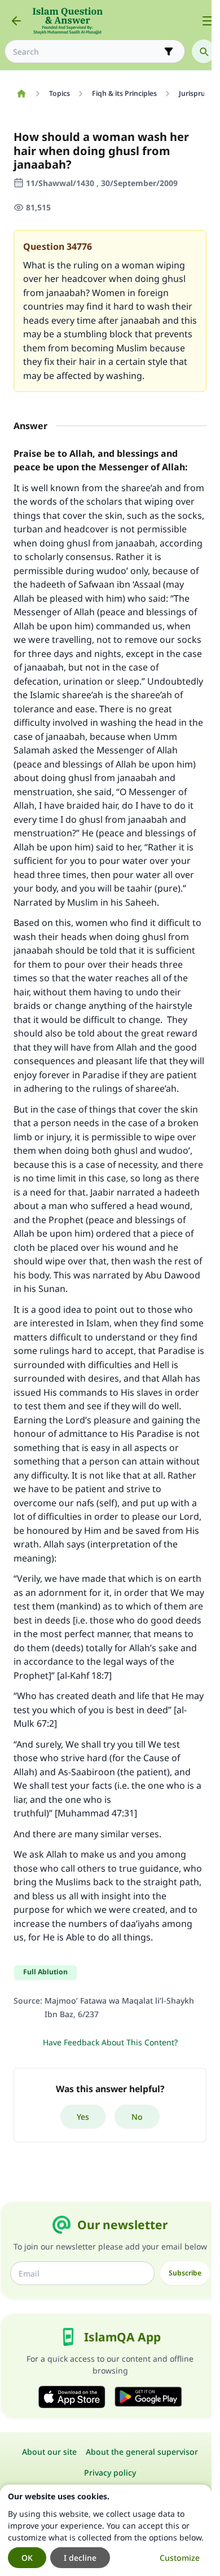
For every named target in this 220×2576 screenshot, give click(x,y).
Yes (83, 2117)
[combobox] (87, 52)
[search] (204, 51)
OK (27, 2558)
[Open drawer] (208, 21)
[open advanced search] (169, 51)
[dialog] (106, 2530)
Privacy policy (110, 2473)
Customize (180, 2558)
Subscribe (185, 2273)
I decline (80, 2558)
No (137, 2117)
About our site (49, 2452)
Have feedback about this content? (110, 2042)
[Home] (21, 94)
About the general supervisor (142, 2452)
